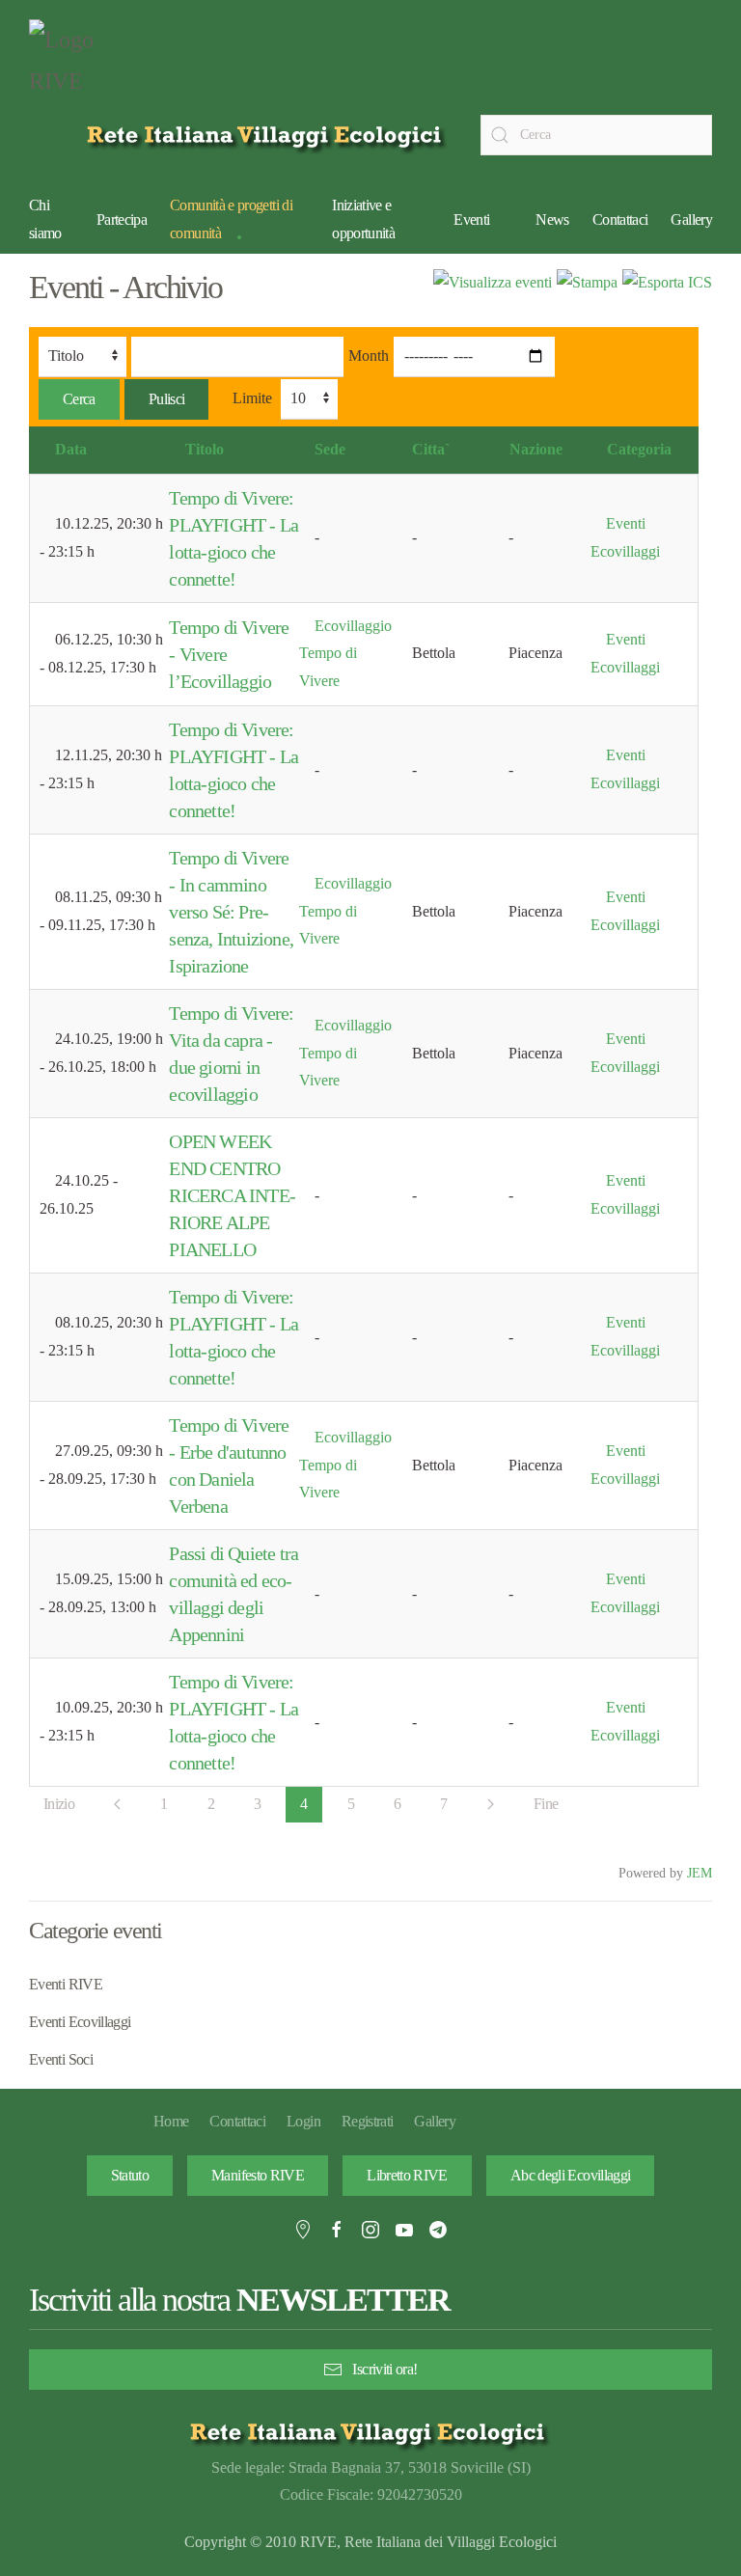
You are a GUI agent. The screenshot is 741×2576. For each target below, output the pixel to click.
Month (369, 356)
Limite (252, 398)
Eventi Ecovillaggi (80, 2022)
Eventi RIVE (66, 1984)
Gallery (691, 219)
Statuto (130, 2175)
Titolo (205, 449)
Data (71, 449)
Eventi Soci (61, 2059)
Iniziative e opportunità (363, 219)
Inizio (59, 1804)
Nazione (536, 449)
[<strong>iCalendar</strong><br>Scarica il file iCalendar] (667, 281)
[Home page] (268, 135)
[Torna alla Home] (77, 66)
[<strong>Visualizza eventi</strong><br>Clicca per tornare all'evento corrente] (493, 281)
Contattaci (620, 219)
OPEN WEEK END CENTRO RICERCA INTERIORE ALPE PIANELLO (232, 1195)
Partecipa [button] (122, 219)
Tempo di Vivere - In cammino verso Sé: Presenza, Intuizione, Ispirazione (231, 912)
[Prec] (117, 1804)
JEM (700, 1873)
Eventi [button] (471, 219)
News (552, 219)
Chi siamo (45, 219)
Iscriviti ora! (384, 2369)
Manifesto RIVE (258, 2175)
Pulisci (167, 399)
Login (303, 2121)
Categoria (639, 449)
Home (171, 2121)
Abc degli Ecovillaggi (571, 2175)
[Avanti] (491, 1804)
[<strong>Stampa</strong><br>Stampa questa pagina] (587, 281)
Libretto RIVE (407, 2175)
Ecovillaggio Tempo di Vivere (345, 654)
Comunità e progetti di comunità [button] (231, 219)
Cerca (79, 399)
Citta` (431, 449)
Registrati (368, 2121)
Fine (546, 1804)
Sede (330, 449)
